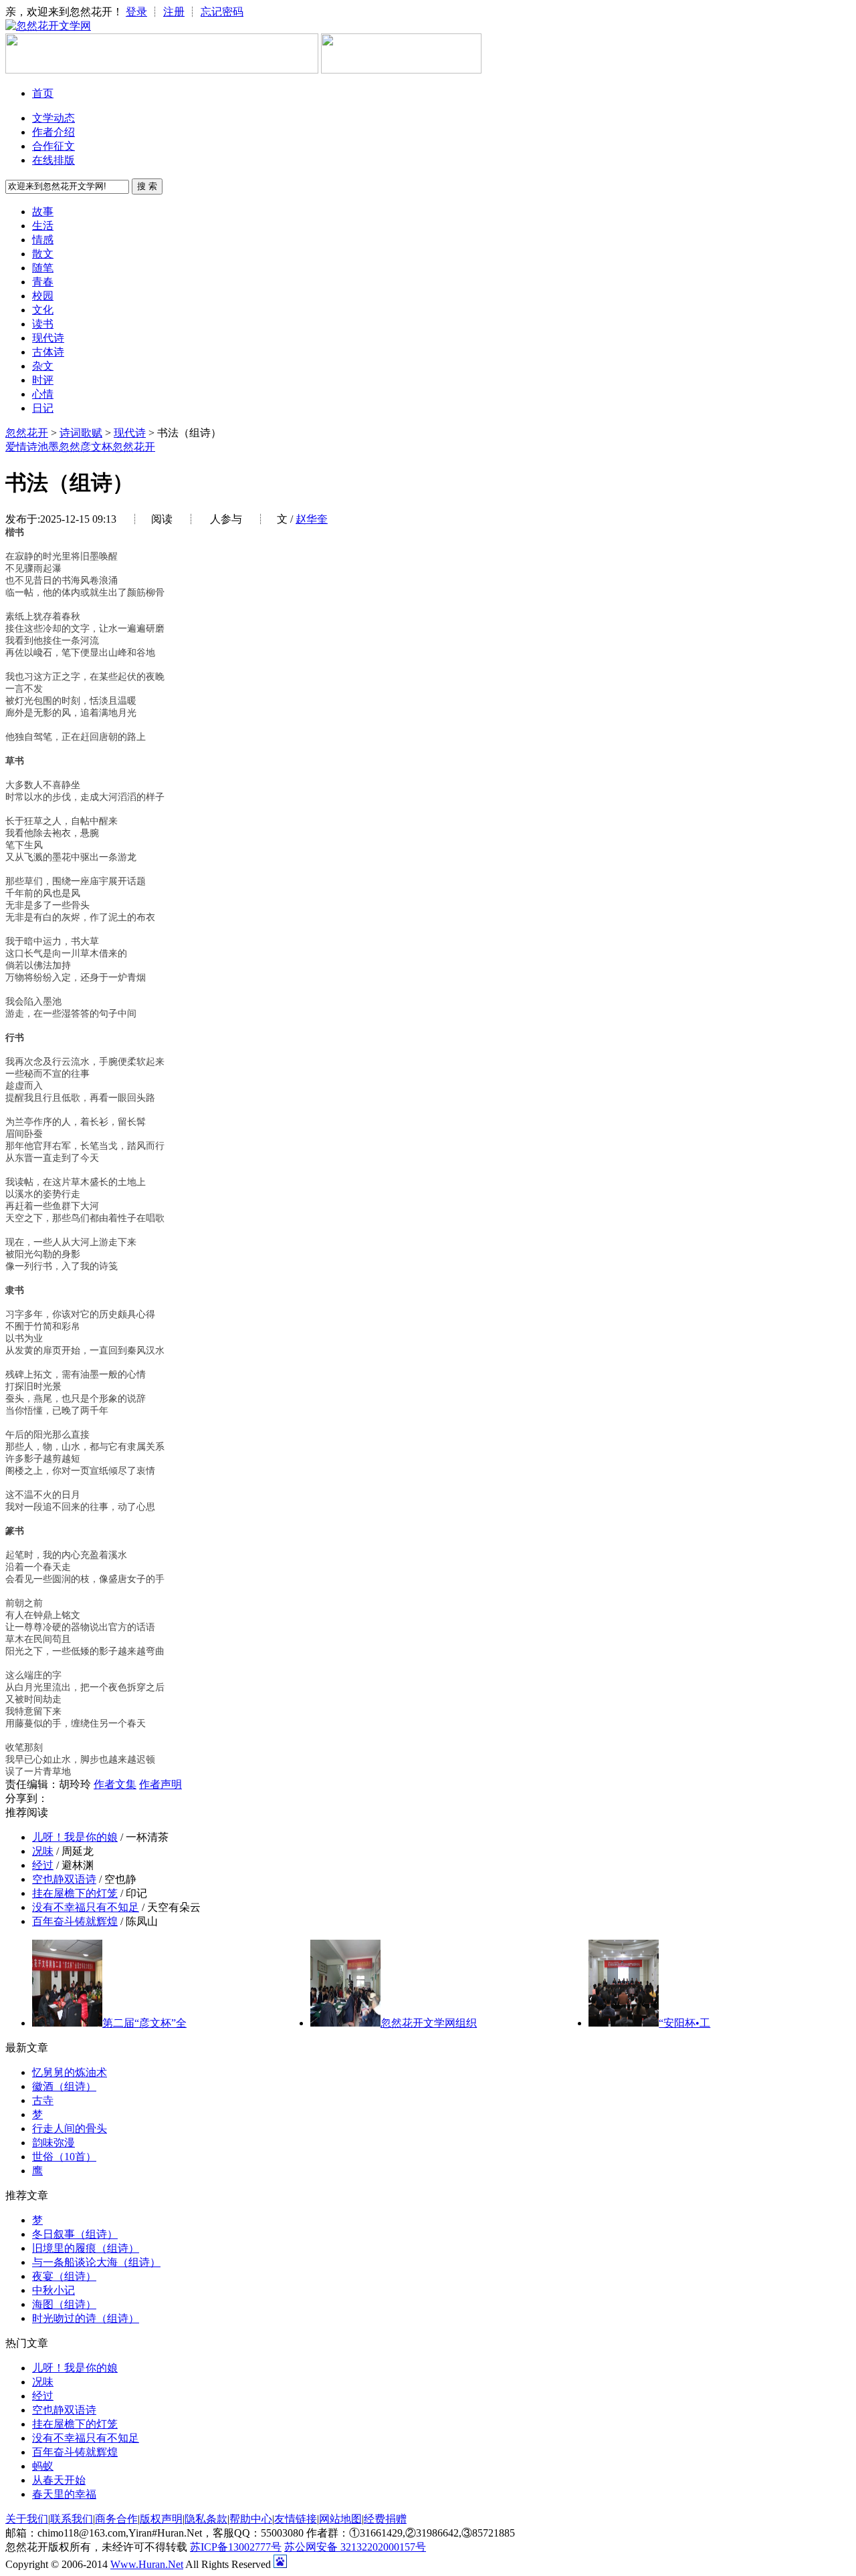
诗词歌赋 (81, 433)
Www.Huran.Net (147, 2564)
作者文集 (115, 1784)
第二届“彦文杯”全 (144, 2023)
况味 (43, 1851)
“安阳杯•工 (684, 2023)
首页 (43, 93)
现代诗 (48, 338)
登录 (136, 12)
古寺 (43, 2100)
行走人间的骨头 (70, 2129)
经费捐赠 (385, 2519)
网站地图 (340, 2519)
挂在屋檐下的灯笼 (75, 1893)
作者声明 (160, 1784)
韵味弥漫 (53, 2143)
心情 (43, 394)
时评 (43, 380)
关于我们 (27, 2519)
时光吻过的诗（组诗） (86, 2318)
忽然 (70, 447)
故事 (43, 212)
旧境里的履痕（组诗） (86, 2248)
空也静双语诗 (64, 1879)
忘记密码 (222, 12)
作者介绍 (53, 132)
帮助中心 (251, 2519)
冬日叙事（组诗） (75, 2234)
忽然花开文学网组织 (429, 2023)
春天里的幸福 (64, 2494)
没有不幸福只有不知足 (86, 1907)
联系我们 (72, 2519)
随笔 (43, 268)
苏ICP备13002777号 (236, 2547)
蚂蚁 (43, 2466)
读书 (43, 324)
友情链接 (296, 2519)
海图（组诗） (64, 2304)
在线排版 (53, 160)
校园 (43, 296)
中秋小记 (53, 2290)
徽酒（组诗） (64, 2086)
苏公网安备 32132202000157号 (355, 2547)
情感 (43, 240)
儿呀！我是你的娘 (75, 1837)
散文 (43, 254)
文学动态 (53, 118)
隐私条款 (206, 2519)
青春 (43, 282)
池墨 (48, 447)
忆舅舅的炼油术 (70, 2072)
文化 (43, 310)
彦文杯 (96, 447)
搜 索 (147, 186)
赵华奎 (312, 519)
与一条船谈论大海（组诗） (96, 2262)
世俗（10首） (64, 2157)
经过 (43, 1865)
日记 (43, 408)
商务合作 (116, 2519)
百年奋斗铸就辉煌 (75, 1921)
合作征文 (53, 146)
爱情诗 (21, 447)
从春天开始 (59, 2480)
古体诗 (48, 352)
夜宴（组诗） (64, 2276)
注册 (174, 12)
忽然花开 (27, 433)
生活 (43, 226)
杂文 (43, 366)
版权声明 (161, 2519)
